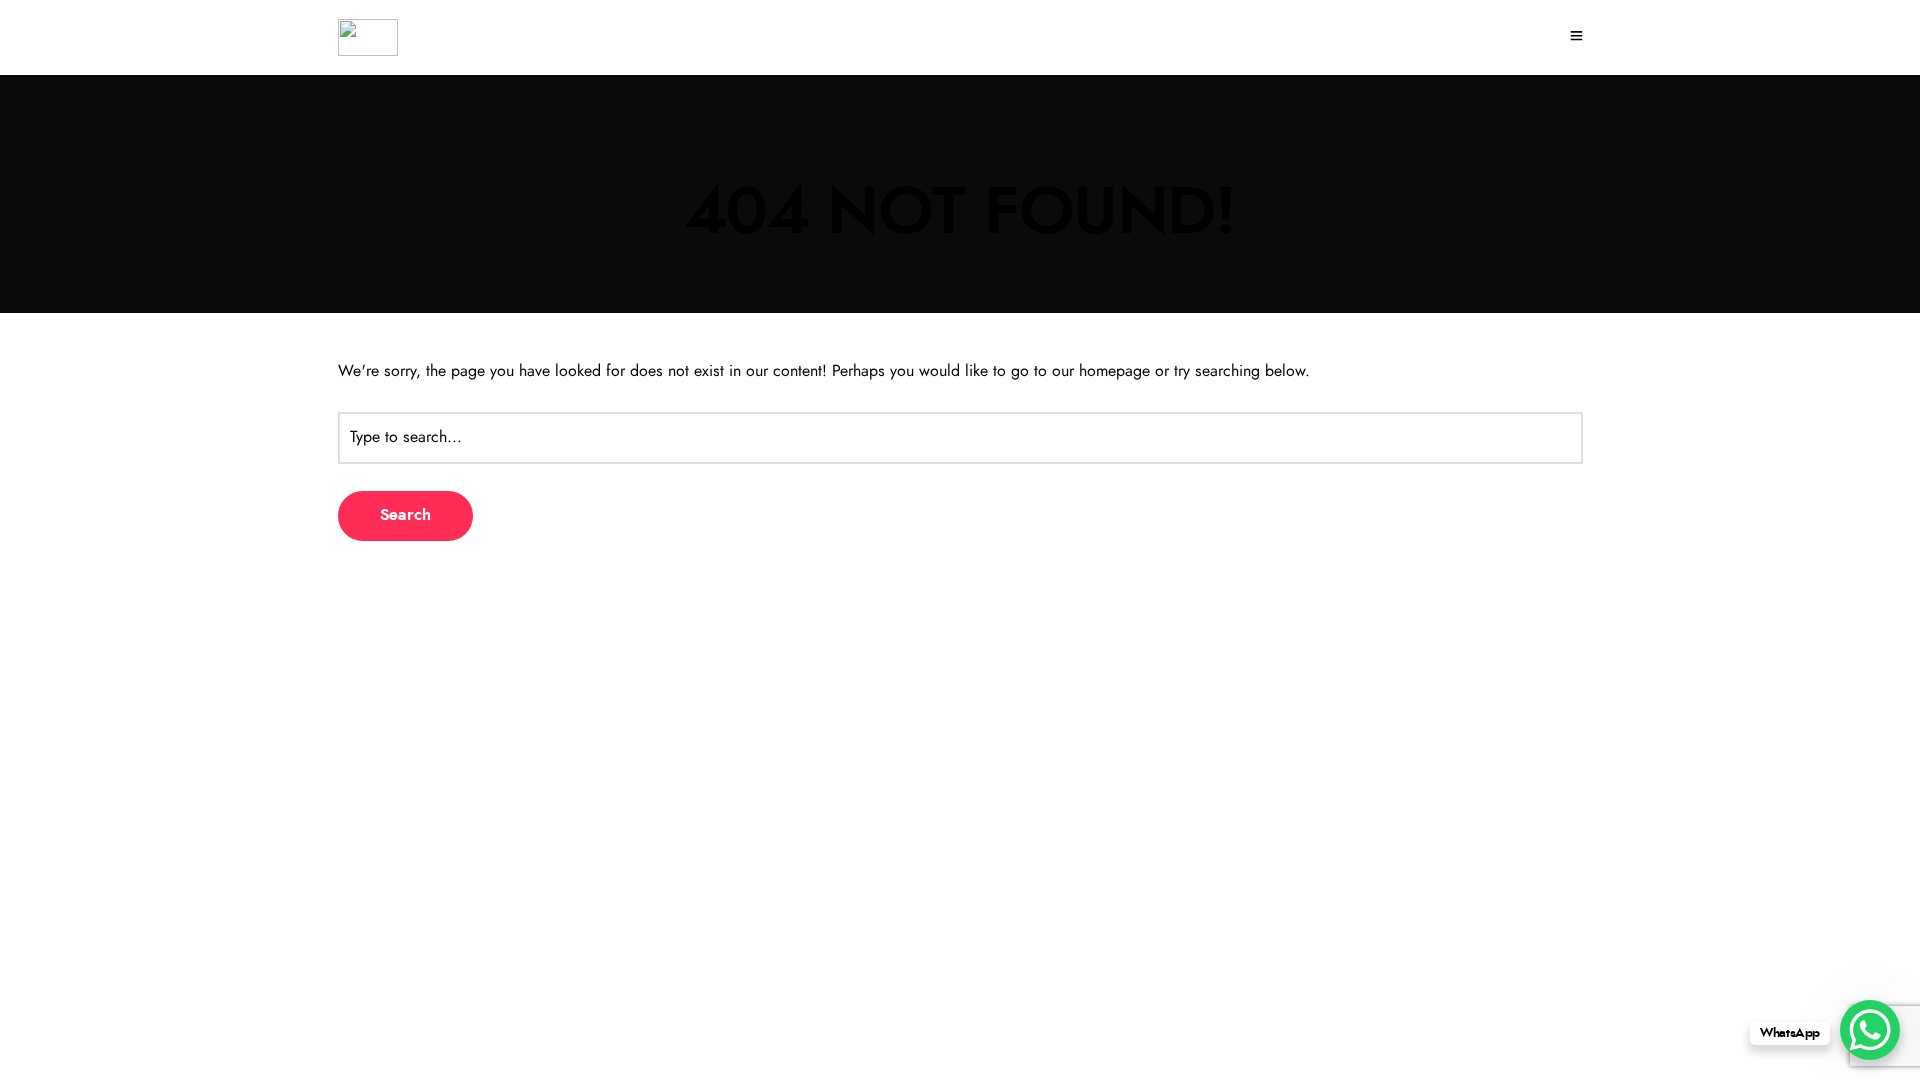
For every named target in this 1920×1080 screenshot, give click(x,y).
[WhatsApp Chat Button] (1870, 1030)
